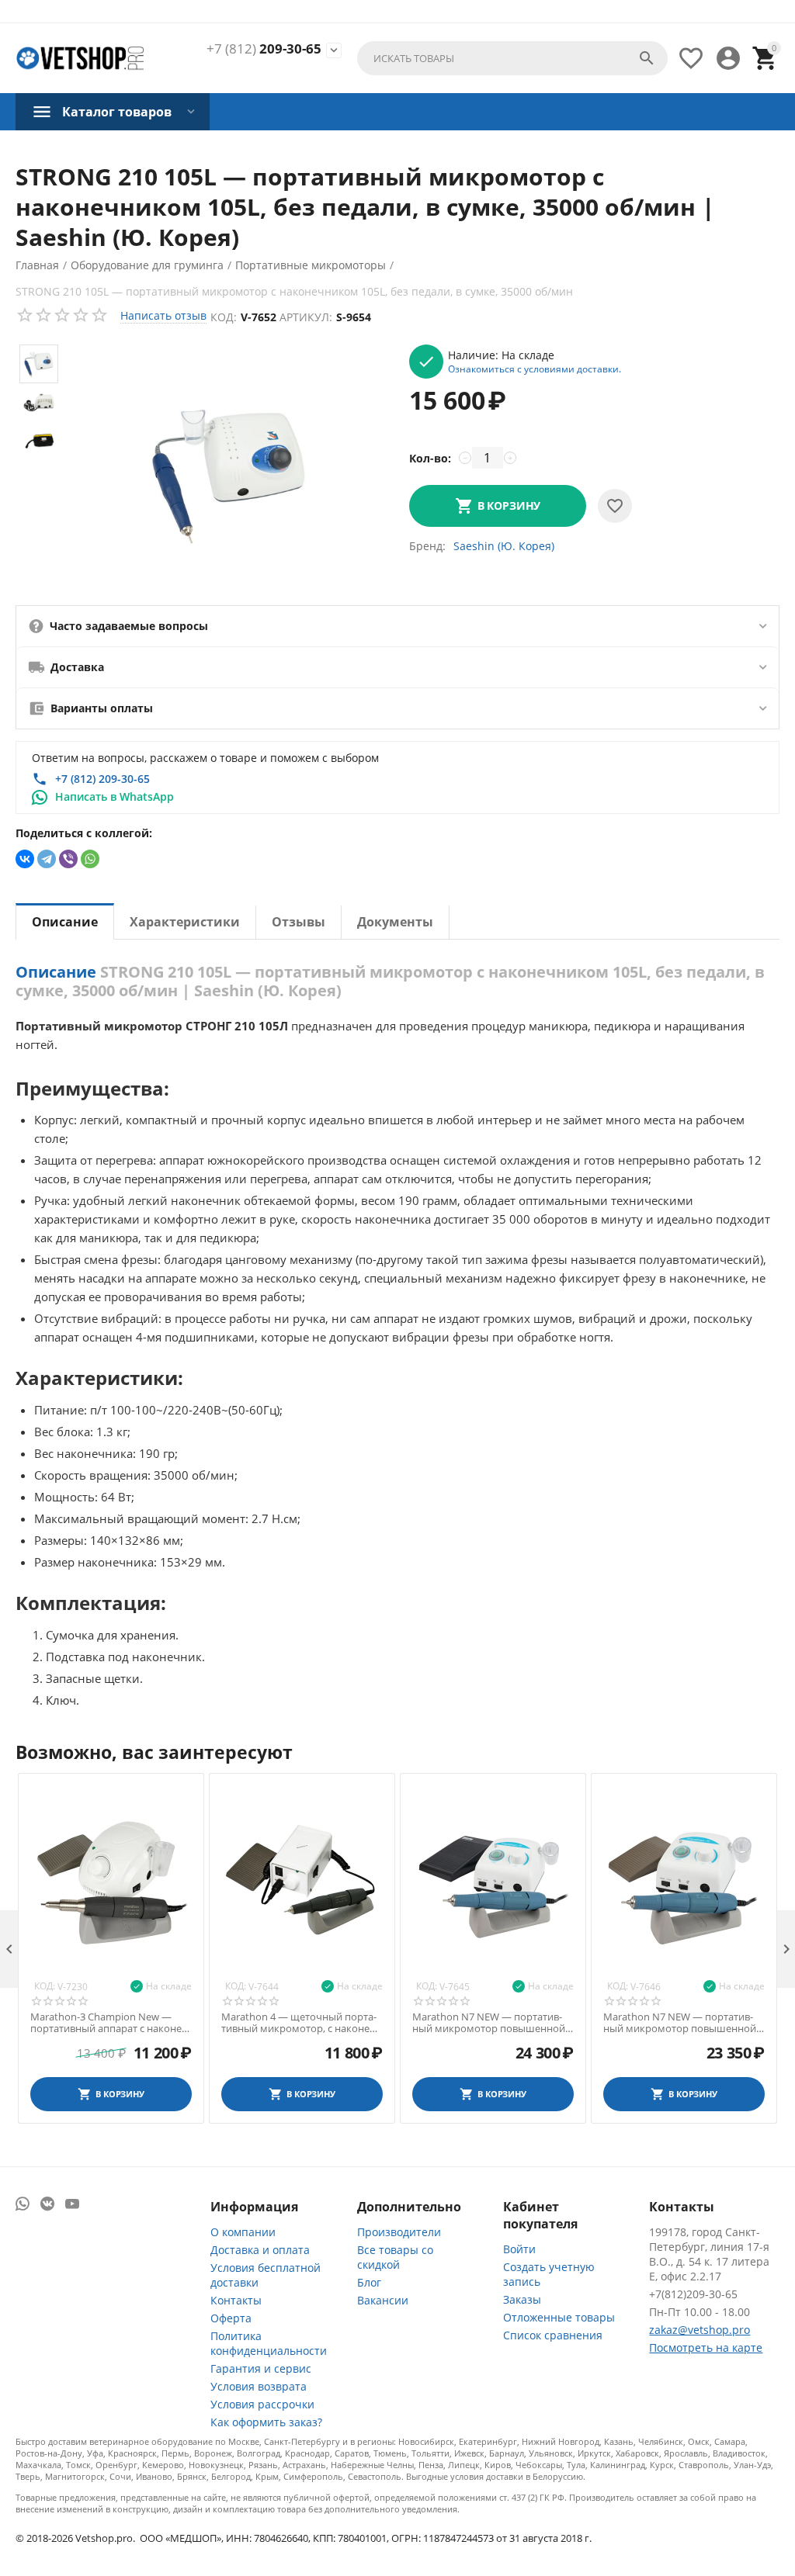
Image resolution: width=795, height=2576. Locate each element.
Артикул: (306, 317)
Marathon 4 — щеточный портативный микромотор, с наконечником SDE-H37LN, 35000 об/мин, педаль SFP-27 (301, 2023)
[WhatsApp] (90, 859)
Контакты (236, 2300)
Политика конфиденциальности (269, 2343)
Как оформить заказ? (266, 2422)
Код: (224, 317)
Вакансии (383, 2300)
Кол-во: (430, 458)
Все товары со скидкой (395, 2257)
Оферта (231, 2318)
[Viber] (68, 859)
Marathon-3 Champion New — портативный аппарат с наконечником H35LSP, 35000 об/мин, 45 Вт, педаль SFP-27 (111, 2023)
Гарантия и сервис (261, 2368)
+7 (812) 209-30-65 (102, 779)
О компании (243, 2232)
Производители (399, 2232)
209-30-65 (264, 49)
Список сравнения (553, 2335)
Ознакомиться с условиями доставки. (535, 369)
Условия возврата (259, 2386)
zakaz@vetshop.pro (700, 2330)
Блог (369, 2282)
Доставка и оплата (260, 2250)
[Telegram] (47, 859)
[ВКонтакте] (25, 859)
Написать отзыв (163, 315)
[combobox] (512, 58)
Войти (519, 2249)
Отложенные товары (559, 2317)
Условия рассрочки (262, 2404)
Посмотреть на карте (706, 2347)
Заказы (522, 2299)
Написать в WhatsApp (115, 796)
